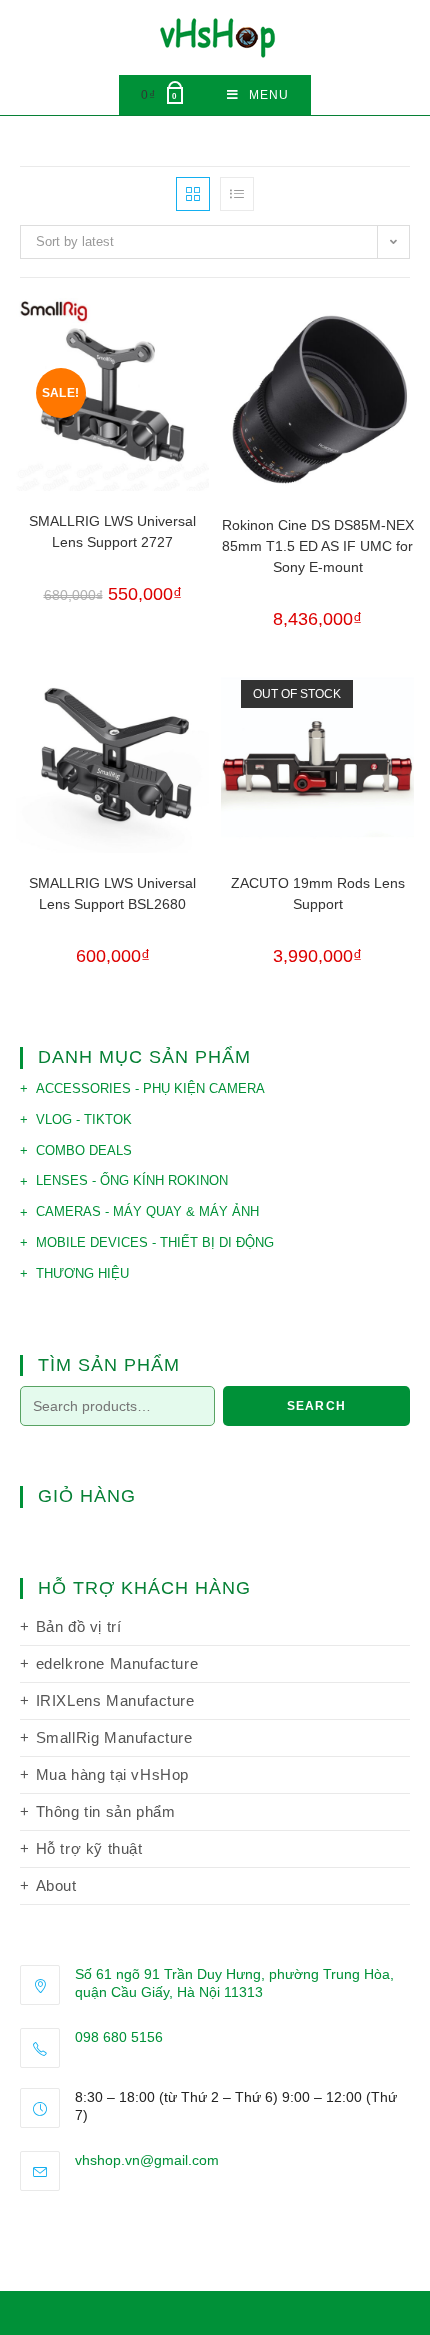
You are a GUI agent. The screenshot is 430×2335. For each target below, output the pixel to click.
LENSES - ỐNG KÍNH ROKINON (132, 1180)
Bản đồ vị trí (79, 1626)
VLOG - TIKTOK (84, 1119)
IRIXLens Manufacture (115, 1700)
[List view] (237, 194)
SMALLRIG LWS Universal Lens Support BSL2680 (112, 893)
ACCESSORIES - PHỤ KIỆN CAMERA (150, 1088)
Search (316, 1406)
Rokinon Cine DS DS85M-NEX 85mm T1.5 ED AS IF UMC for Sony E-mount (318, 546)
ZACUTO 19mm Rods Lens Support (318, 893)
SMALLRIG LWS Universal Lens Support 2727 (112, 531)
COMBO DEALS (84, 1150)
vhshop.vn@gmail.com (147, 2160)
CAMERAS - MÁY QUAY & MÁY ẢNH (147, 1211)
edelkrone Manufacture (117, 1663)
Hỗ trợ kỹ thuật (89, 1848)
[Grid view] (193, 194)
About (56, 1885)
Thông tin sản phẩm (106, 1811)
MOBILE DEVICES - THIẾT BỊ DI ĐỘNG (155, 1242)
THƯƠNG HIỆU (82, 1273)
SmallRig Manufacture (114, 1737)
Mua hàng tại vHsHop (112, 1774)
